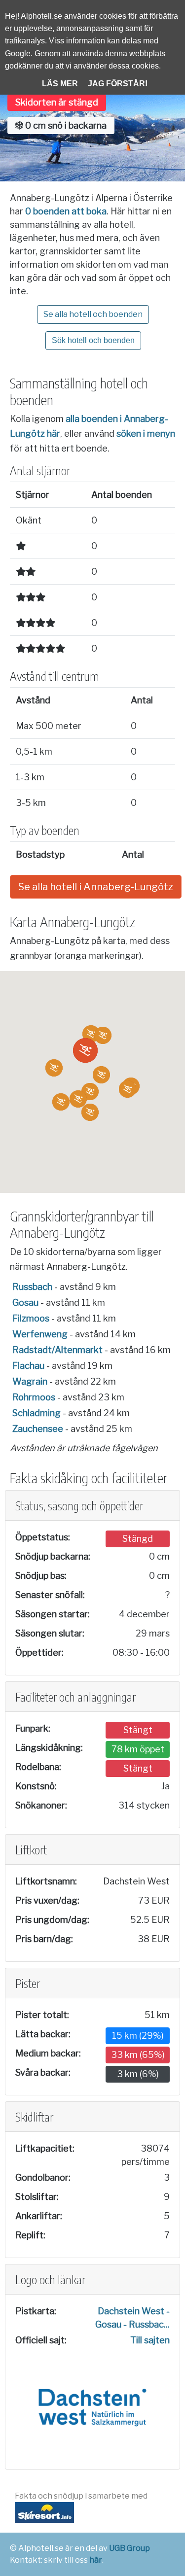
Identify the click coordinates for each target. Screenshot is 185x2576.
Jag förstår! (118, 84)
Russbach (32, 1287)
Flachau (28, 1366)
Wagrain (30, 1381)
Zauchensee (38, 1429)
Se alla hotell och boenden (93, 314)
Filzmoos (31, 1318)
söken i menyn (146, 434)
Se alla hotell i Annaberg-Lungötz (96, 887)
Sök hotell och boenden (93, 340)
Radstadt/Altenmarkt (57, 1350)
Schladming (37, 1413)
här (96, 2560)
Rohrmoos (34, 1397)
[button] (85, 1050)
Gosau (25, 1303)
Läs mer (60, 84)
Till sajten (150, 2340)
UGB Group (129, 2548)
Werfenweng (40, 1334)
